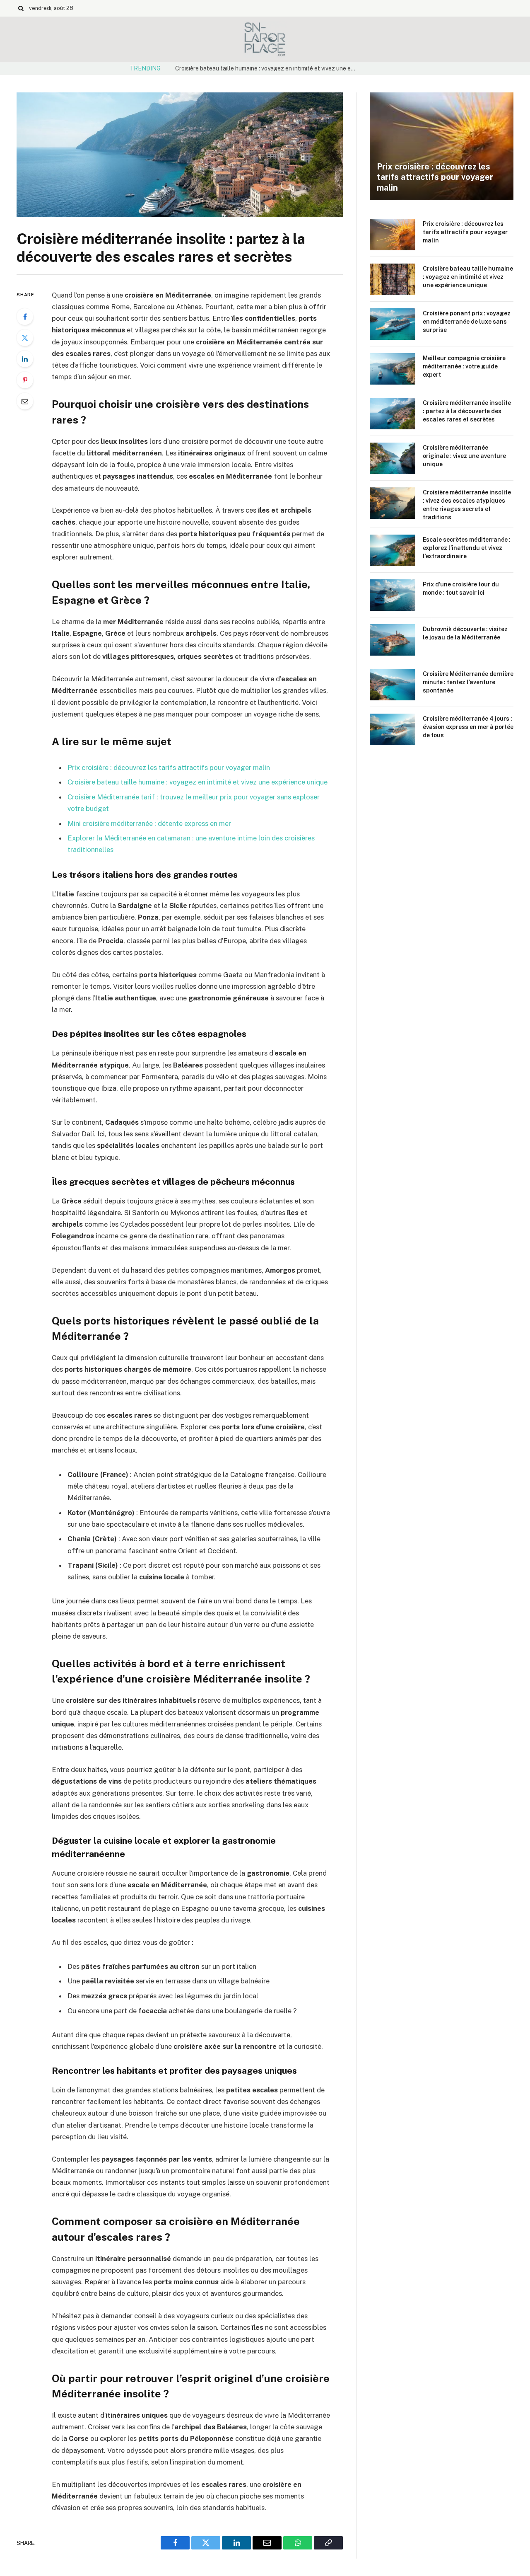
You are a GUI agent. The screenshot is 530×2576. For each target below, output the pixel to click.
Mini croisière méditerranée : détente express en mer (149, 823)
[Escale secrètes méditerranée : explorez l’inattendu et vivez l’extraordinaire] (393, 550)
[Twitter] (25, 338)
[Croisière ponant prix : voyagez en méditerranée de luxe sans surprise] (393, 324)
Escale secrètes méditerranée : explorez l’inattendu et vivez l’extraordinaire (467, 548)
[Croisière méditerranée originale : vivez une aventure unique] (393, 458)
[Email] (25, 401)
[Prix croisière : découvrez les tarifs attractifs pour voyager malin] (442, 146)
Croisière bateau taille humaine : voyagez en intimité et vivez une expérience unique (268, 68)
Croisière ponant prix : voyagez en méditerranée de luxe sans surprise (467, 322)
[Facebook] (25, 317)
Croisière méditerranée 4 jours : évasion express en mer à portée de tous (468, 727)
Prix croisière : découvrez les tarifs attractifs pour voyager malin (169, 767)
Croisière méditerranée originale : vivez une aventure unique (464, 456)
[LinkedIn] (25, 359)
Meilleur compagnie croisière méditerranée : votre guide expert (464, 366)
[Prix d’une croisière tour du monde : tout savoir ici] (393, 595)
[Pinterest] (25, 380)
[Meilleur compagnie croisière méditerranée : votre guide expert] (393, 369)
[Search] (21, 8)
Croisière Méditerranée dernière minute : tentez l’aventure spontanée (468, 682)
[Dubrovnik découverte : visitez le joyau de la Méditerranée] (393, 640)
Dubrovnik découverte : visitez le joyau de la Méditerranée (465, 633)
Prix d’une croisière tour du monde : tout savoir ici (461, 588)
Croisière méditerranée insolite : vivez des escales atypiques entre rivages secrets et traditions (467, 505)
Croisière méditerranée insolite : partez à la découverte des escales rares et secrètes (467, 411)
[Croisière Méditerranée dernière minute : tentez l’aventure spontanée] (393, 685)
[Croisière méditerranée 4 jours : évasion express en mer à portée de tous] (393, 729)
